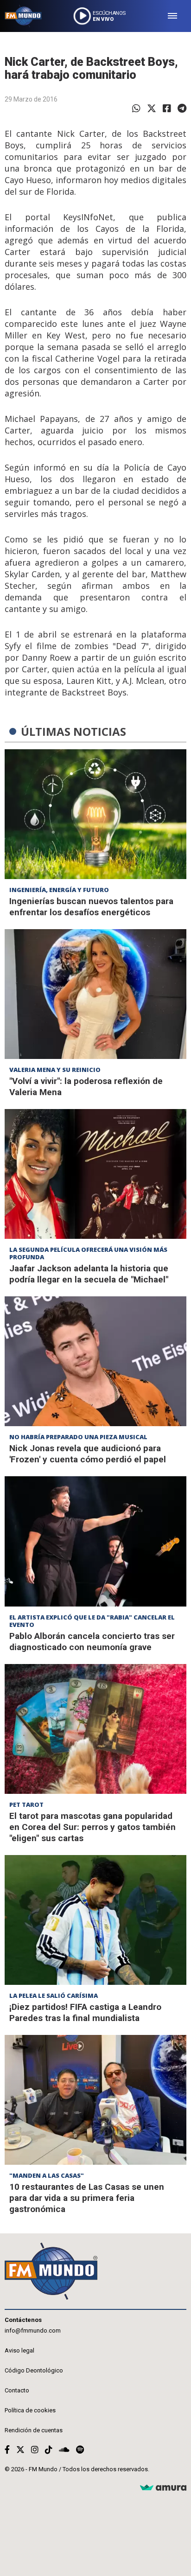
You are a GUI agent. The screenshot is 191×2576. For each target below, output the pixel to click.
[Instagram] (35, 2450)
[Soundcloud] (64, 2450)
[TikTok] (49, 2450)
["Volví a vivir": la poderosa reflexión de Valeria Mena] (95, 994)
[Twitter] (152, 108)
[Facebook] (167, 108)
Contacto (17, 2390)
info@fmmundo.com (33, 2331)
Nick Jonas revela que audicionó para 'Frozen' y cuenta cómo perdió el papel (88, 1454)
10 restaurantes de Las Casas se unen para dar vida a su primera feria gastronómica (87, 2198)
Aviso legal (19, 2350)
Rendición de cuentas (34, 2430)
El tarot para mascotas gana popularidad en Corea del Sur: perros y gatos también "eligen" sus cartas (92, 1827)
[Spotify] (80, 2450)
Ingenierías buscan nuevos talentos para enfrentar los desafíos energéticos (91, 907)
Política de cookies (30, 2410)
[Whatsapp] (136, 108)
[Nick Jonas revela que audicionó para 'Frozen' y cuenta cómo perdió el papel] (95, 1361)
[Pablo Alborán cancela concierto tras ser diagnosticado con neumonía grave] (95, 1541)
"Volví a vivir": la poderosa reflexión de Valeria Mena (86, 1087)
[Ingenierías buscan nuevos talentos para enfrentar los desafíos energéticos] (95, 814)
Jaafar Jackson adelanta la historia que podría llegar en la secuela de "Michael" (89, 1274)
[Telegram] (182, 108)
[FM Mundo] (23, 16)
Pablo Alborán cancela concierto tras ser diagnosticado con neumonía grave (92, 1642)
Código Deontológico (34, 2370)
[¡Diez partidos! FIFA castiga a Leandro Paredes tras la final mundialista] (95, 1920)
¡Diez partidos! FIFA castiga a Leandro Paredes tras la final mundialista (85, 2012)
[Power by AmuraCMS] (163, 2488)
